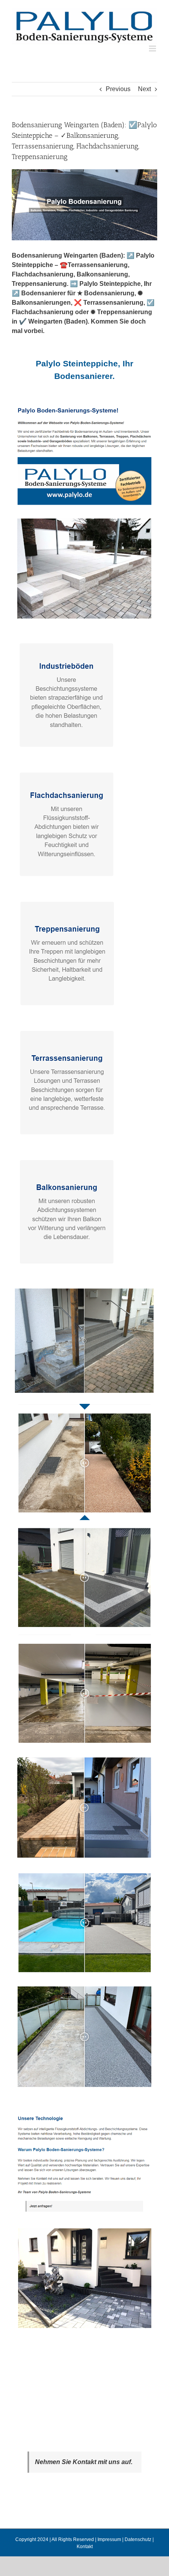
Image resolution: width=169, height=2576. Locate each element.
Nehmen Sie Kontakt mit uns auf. (84, 2462)
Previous (118, 89)
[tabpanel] (84, 1373)
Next (144, 89)
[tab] (84, 370)
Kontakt (85, 2547)
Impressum (109, 2539)
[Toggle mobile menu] (153, 48)
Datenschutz (138, 2539)
